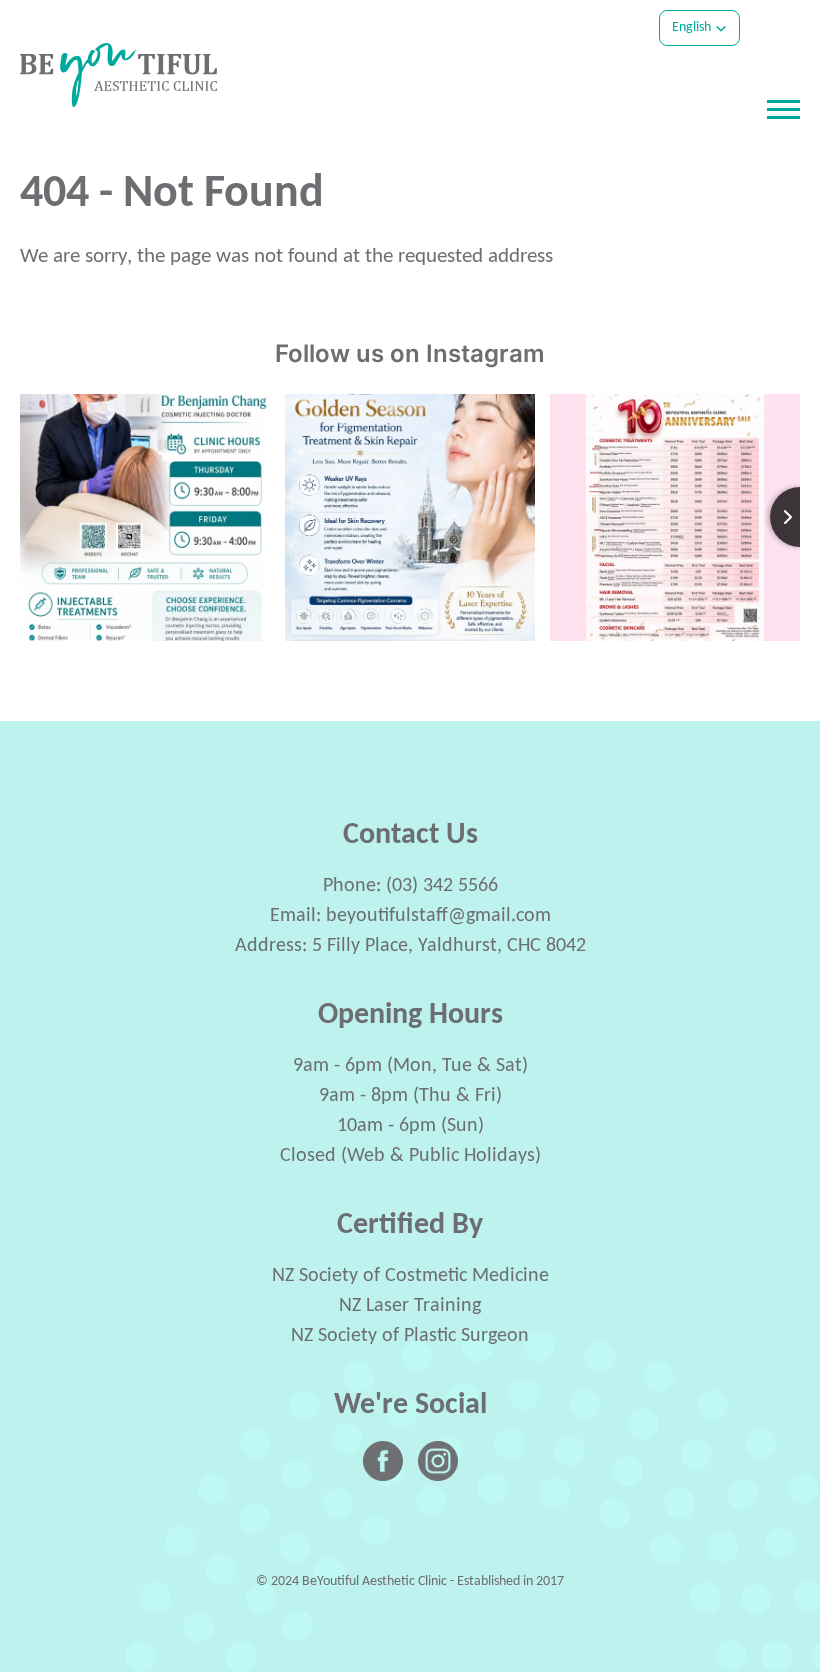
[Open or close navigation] (783, 109)
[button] (699, 28)
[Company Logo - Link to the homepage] (118, 75)
